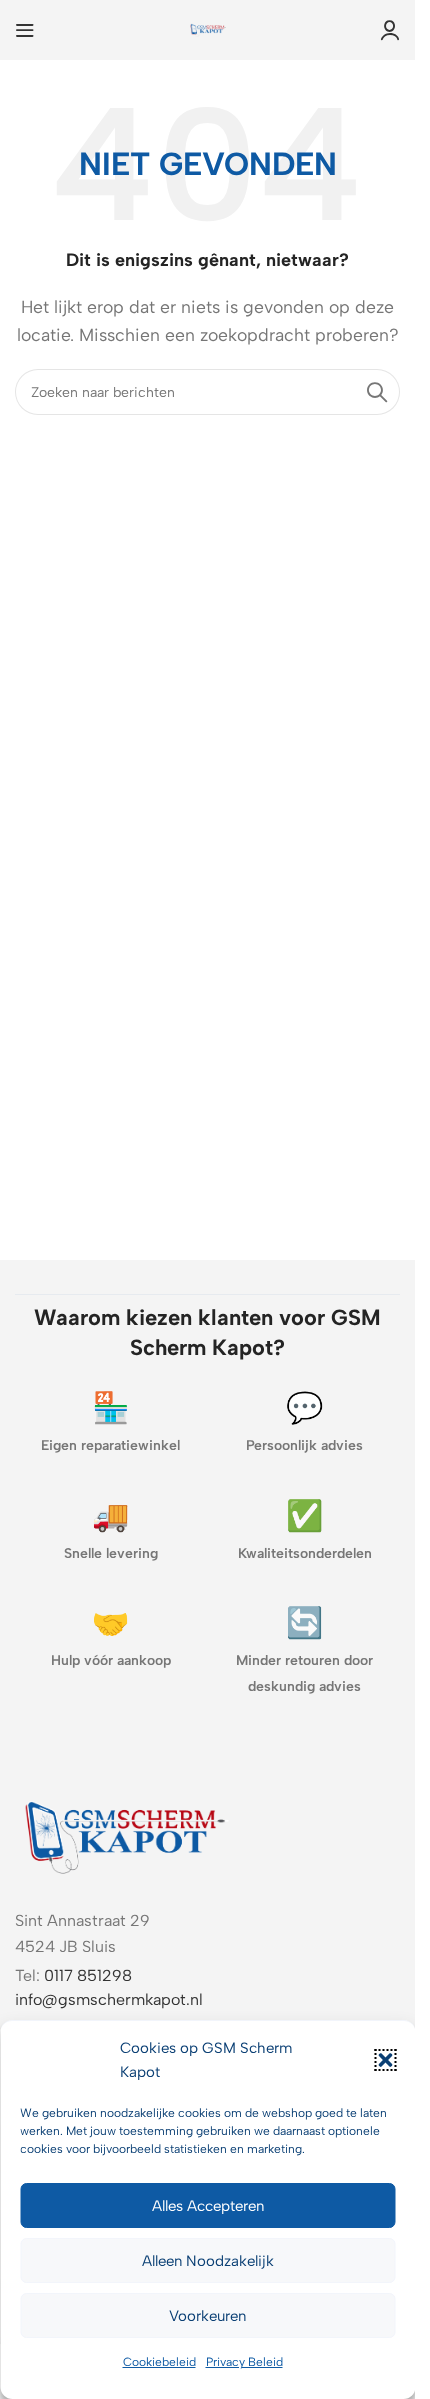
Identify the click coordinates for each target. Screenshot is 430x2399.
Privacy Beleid (244, 2362)
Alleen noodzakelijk (208, 2261)
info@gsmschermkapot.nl (109, 1999)
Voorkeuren (207, 2316)
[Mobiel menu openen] (25, 30)
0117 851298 (88, 1975)
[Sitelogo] (208, 28)
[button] (385, 2060)
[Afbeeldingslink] (125, 1833)
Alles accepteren (208, 2206)
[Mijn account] (390, 30)
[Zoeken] (377, 392)
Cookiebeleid (159, 2362)
